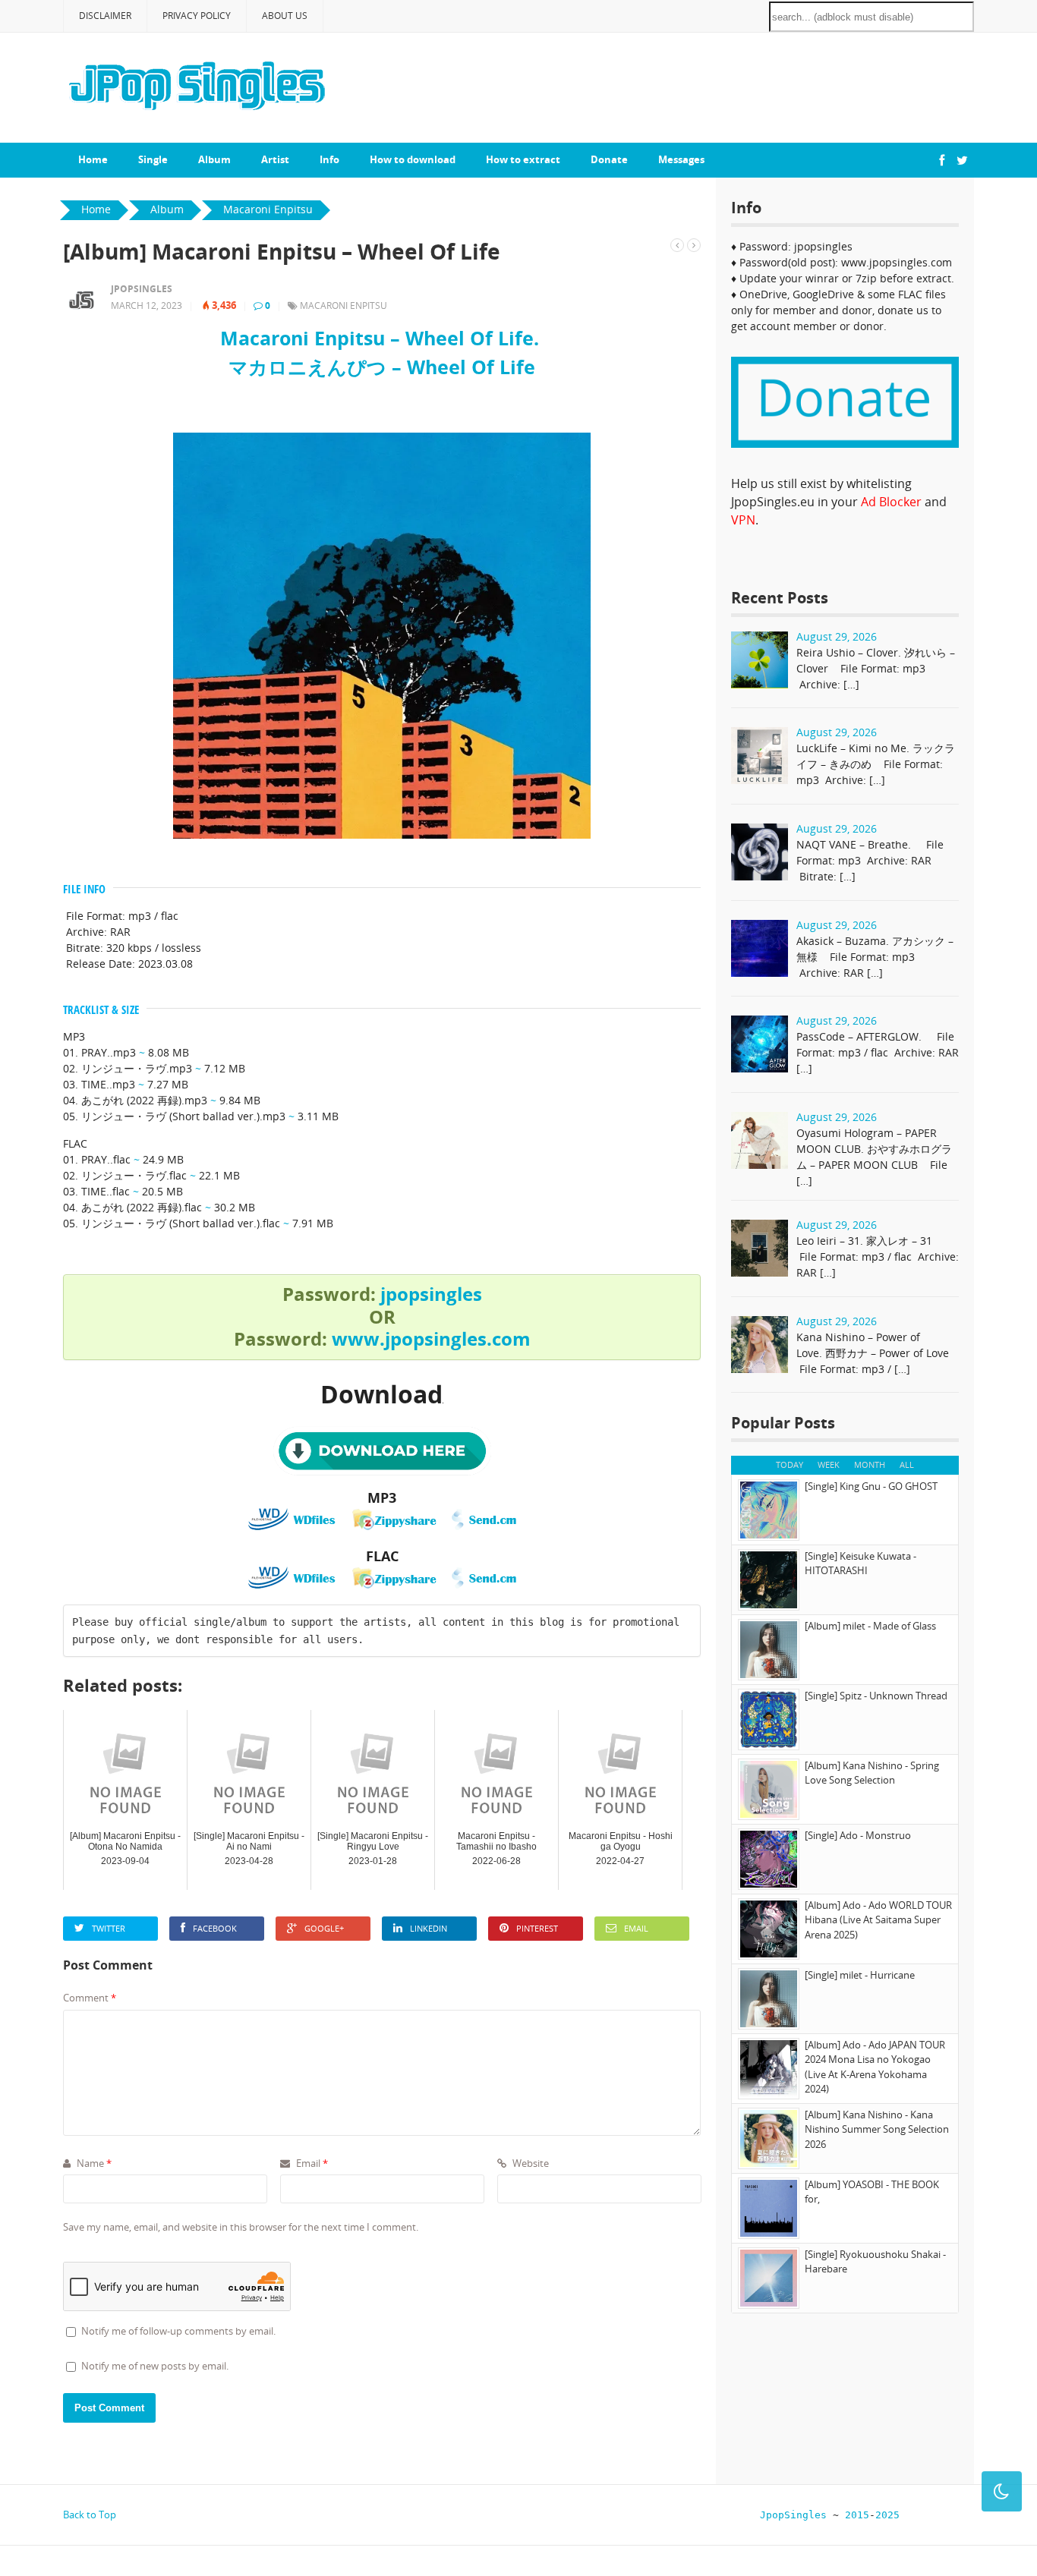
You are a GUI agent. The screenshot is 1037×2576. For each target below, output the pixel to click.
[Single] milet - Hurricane (860, 1975)
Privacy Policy (197, 16)
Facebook (215, 1928)
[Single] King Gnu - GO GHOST (871, 1486)
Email (636, 1928)
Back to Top (90, 2515)
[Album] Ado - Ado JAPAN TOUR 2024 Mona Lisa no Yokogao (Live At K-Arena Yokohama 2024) (875, 2067)
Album (214, 159)
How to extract (523, 159)
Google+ (324, 1928)
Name (93, 2163)
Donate (609, 159)
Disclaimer (105, 16)
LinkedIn (429, 1928)
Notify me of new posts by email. (155, 2366)
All (907, 1464)
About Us (285, 16)
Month (870, 1464)
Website (530, 2163)
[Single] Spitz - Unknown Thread (876, 1696)
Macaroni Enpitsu (344, 305)
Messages (681, 159)
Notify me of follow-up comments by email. (178, 2331)
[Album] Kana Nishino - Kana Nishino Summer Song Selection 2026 (877, 2129)
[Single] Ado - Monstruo (858, 1835)
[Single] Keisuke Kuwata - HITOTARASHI (860, 1564)
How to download (413, 159)
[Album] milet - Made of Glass (870, 1626)
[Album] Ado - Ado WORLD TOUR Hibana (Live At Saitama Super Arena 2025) (878, 1920)
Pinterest (537, 1928)
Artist (275, 159)
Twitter (109, 1928)
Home (93, 159)
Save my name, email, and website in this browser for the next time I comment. (241, 2227)
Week (829, 1464)
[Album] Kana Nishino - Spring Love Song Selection (872, 1773)
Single (153, 159)
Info (329, 159)
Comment (90, 1998)
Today (790, 1464)
